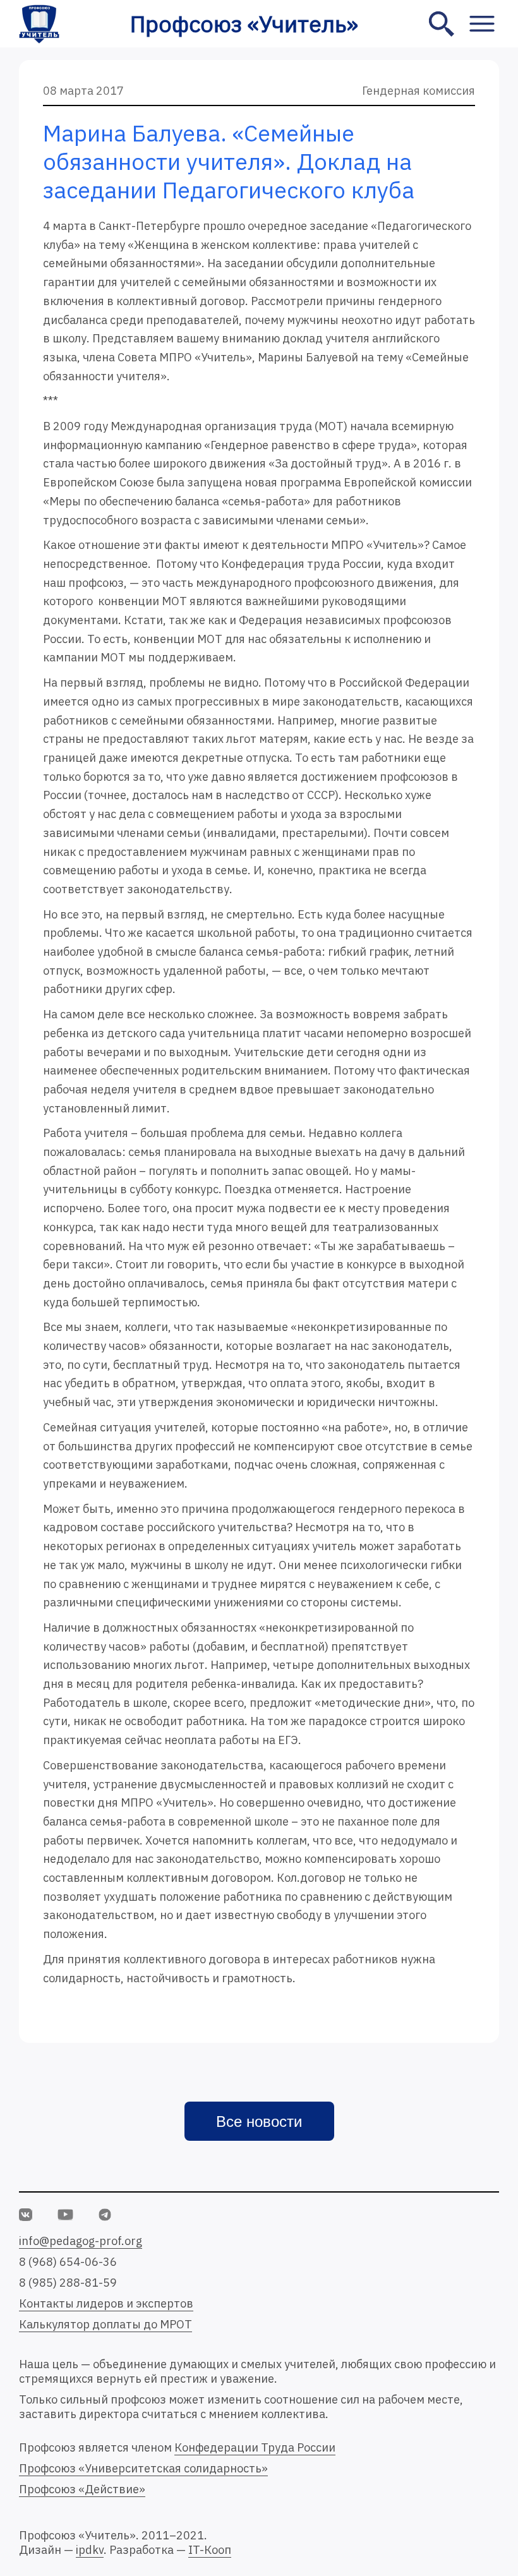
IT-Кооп (210, 2550)
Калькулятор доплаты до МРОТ (105, 2324)
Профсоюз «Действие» (82, 2489)
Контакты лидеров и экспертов (106, 2303)
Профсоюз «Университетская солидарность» (143, 2468)
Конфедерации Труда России (255, 2447)
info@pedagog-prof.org (81, 2241)
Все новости (259, 2122)
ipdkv (90, 2550)
